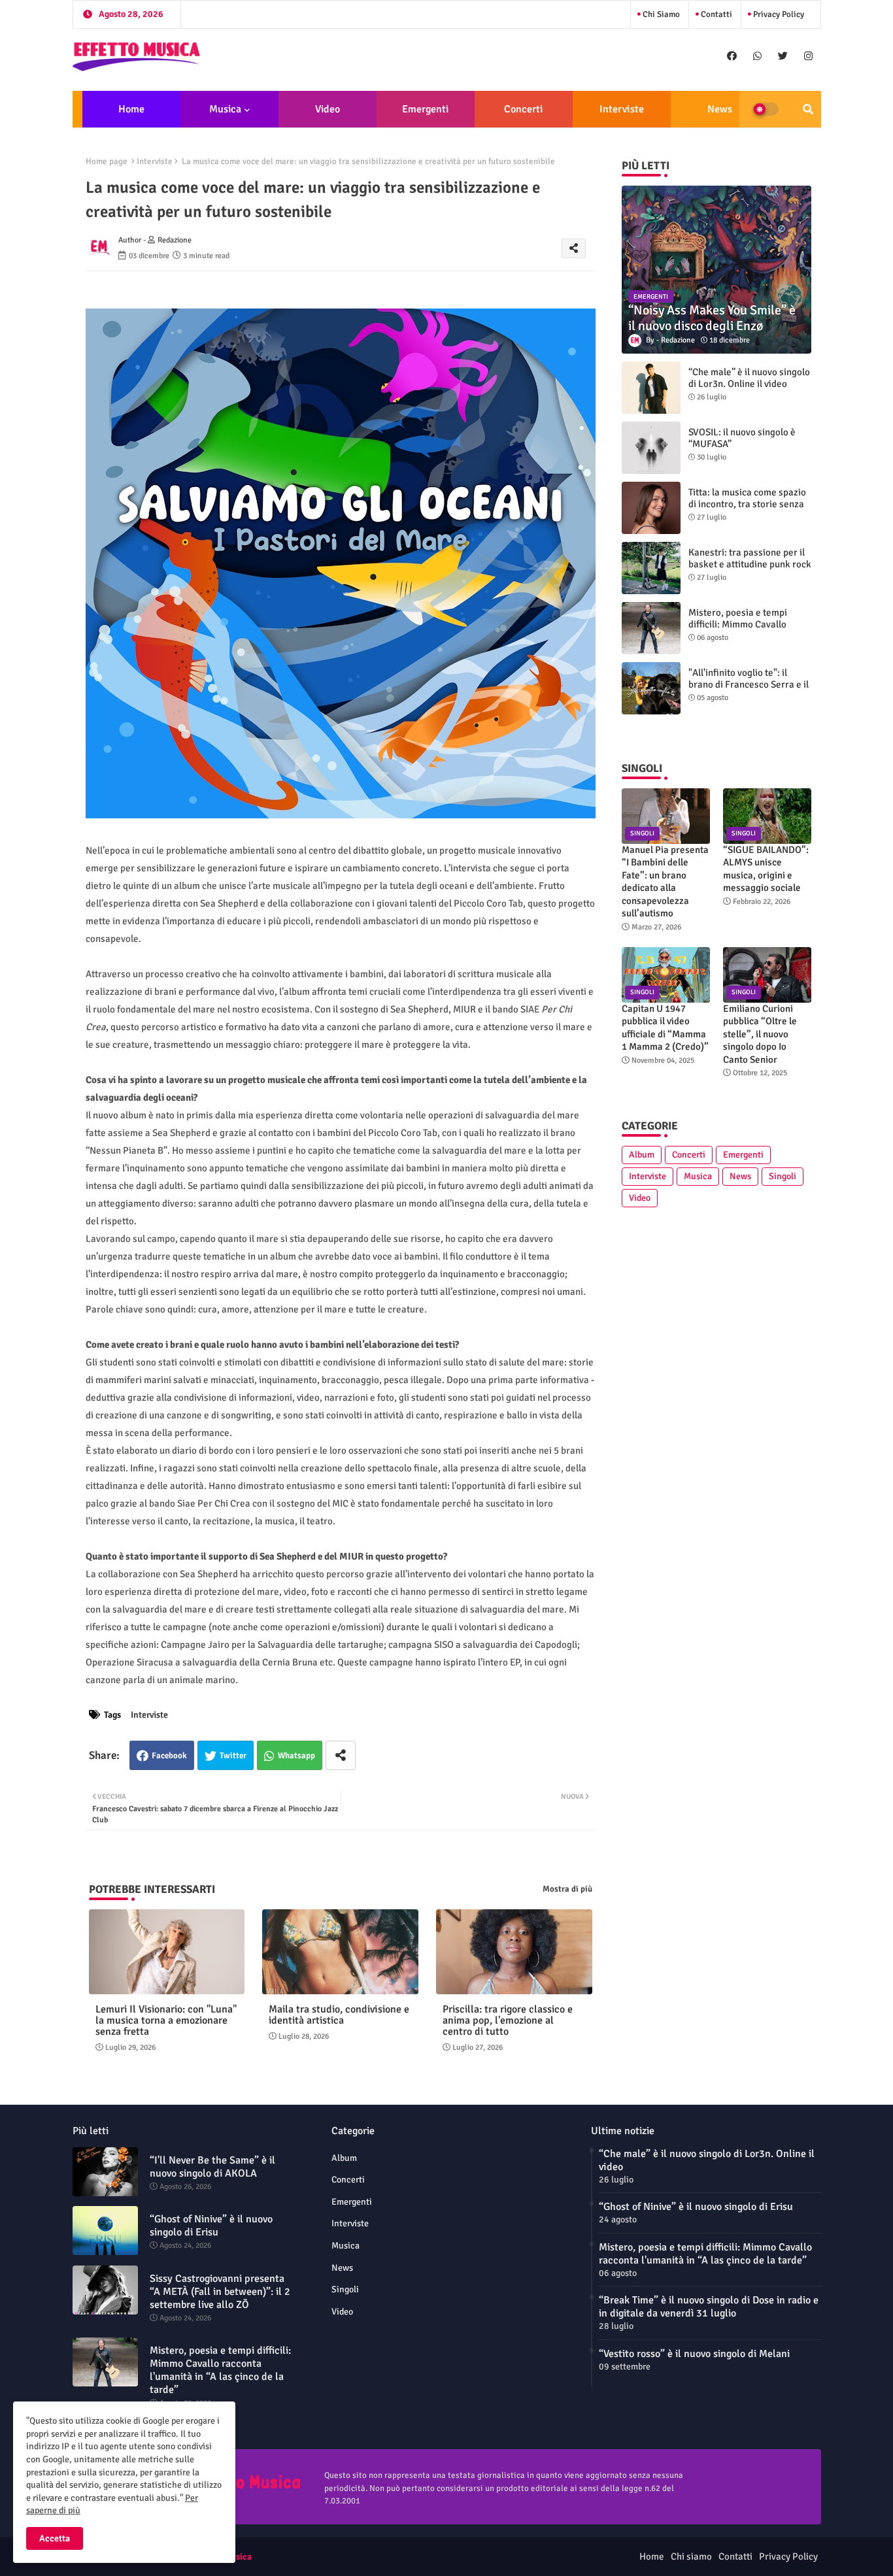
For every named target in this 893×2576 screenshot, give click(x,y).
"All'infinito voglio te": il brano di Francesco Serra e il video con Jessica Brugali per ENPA (750, 690)
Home (131, 109)
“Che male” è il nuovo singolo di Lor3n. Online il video (749, 378)
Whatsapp (296, 1756)
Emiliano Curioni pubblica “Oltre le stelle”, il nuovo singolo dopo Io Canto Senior (760, 1034)
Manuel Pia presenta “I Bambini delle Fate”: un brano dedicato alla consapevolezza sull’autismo (665, 882)
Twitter (233, 1756)
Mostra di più (567, 1889)
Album (642, 1155)
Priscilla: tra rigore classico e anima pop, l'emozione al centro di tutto (508, 2021)
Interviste (622, 109)
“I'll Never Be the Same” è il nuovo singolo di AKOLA (212, 2167)
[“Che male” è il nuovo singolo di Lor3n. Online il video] (651, 388)
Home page (107, 161)
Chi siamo (660, 14)
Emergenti (425, 109)
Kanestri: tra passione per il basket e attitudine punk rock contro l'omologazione (750, 564)
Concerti (523, 109)
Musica (225, 109)
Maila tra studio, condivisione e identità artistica (339, 2015)
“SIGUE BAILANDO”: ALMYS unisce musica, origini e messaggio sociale (766, 869)
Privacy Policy (778, 14)
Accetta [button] (55, 2538)
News (720, 109)
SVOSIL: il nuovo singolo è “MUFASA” (742, 438)
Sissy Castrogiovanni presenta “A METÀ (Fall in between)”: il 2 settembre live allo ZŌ (220, 2292)
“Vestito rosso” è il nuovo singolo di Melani (694, 2354)
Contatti (716, 14)
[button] (808, 109)
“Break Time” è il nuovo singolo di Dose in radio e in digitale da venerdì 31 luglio (709, 2307)
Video (328, 109)
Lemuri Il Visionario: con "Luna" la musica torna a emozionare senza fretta (166, 2021)
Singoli (783, 1176)
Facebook (169, 1756)
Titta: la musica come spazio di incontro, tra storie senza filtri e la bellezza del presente (747, 510)
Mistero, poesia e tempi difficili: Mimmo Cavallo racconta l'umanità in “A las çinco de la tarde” (745, 630)
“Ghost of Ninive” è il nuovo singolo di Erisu (211, 2226)
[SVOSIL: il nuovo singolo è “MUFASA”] (651, 448)
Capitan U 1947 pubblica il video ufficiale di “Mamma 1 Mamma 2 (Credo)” (665, 1028)
